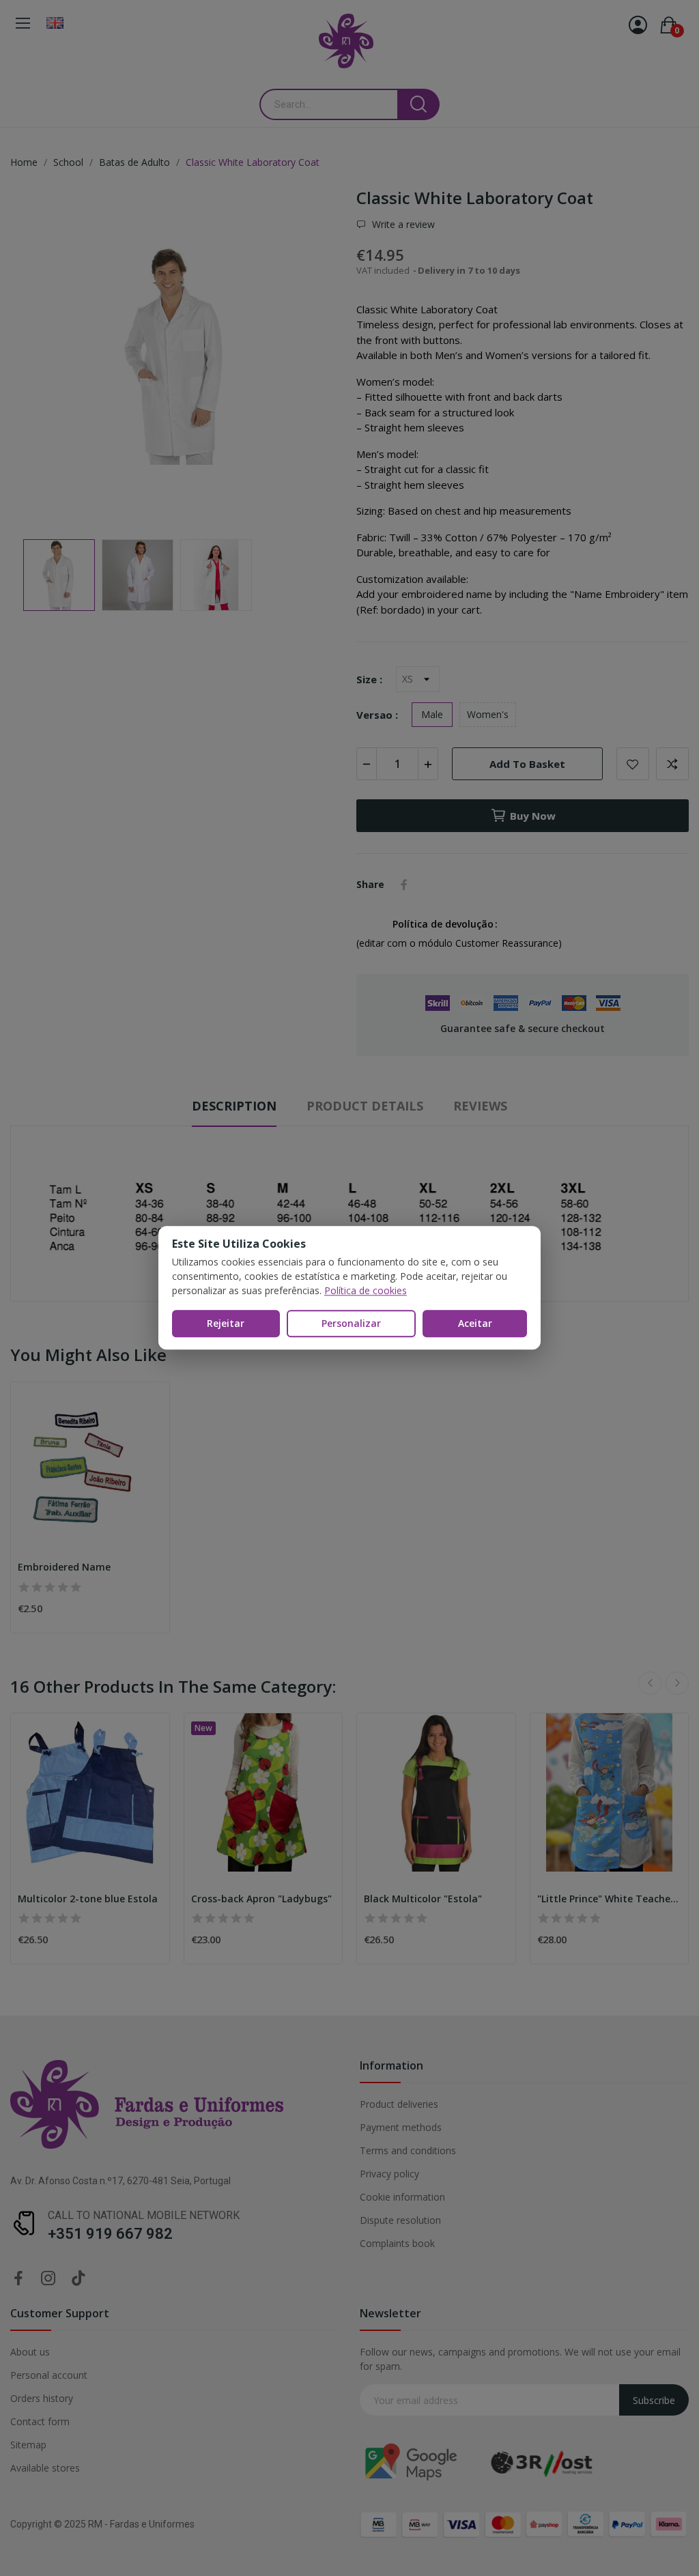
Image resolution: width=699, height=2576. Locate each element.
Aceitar (475, 1323)
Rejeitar (226, 1323)
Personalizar (351, 1323)
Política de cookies (366, 1290)
